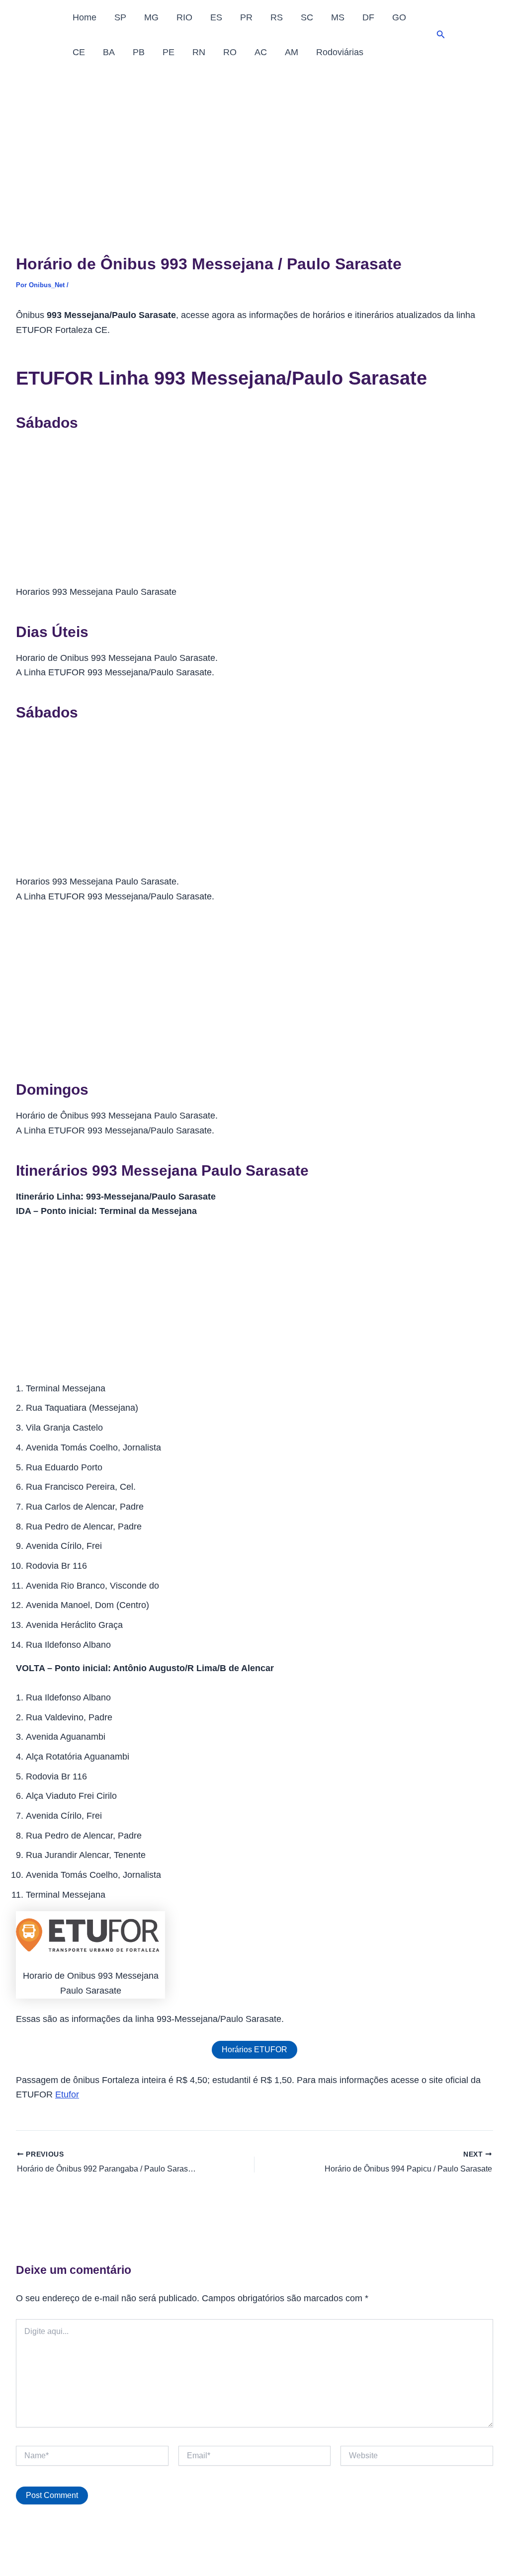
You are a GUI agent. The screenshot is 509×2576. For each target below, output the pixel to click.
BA (109, 52)
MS (338, 17)
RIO (184, 17)
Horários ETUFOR (254, 2050)
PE (169, 52)
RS (277, 17)
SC (307, 17)
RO (230, 52)
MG (151, 17)
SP (120, 17)
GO (399, 17)
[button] (441, 35)
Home (85, 17)
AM (292, 52)
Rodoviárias (340, 52)
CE (79, 52)
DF (368, 17)
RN (199, 52)
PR (246, 17)
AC (261, 52)
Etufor (67, 2094)
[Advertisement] (254, 144)
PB (139, 52)
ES (216, 17)
